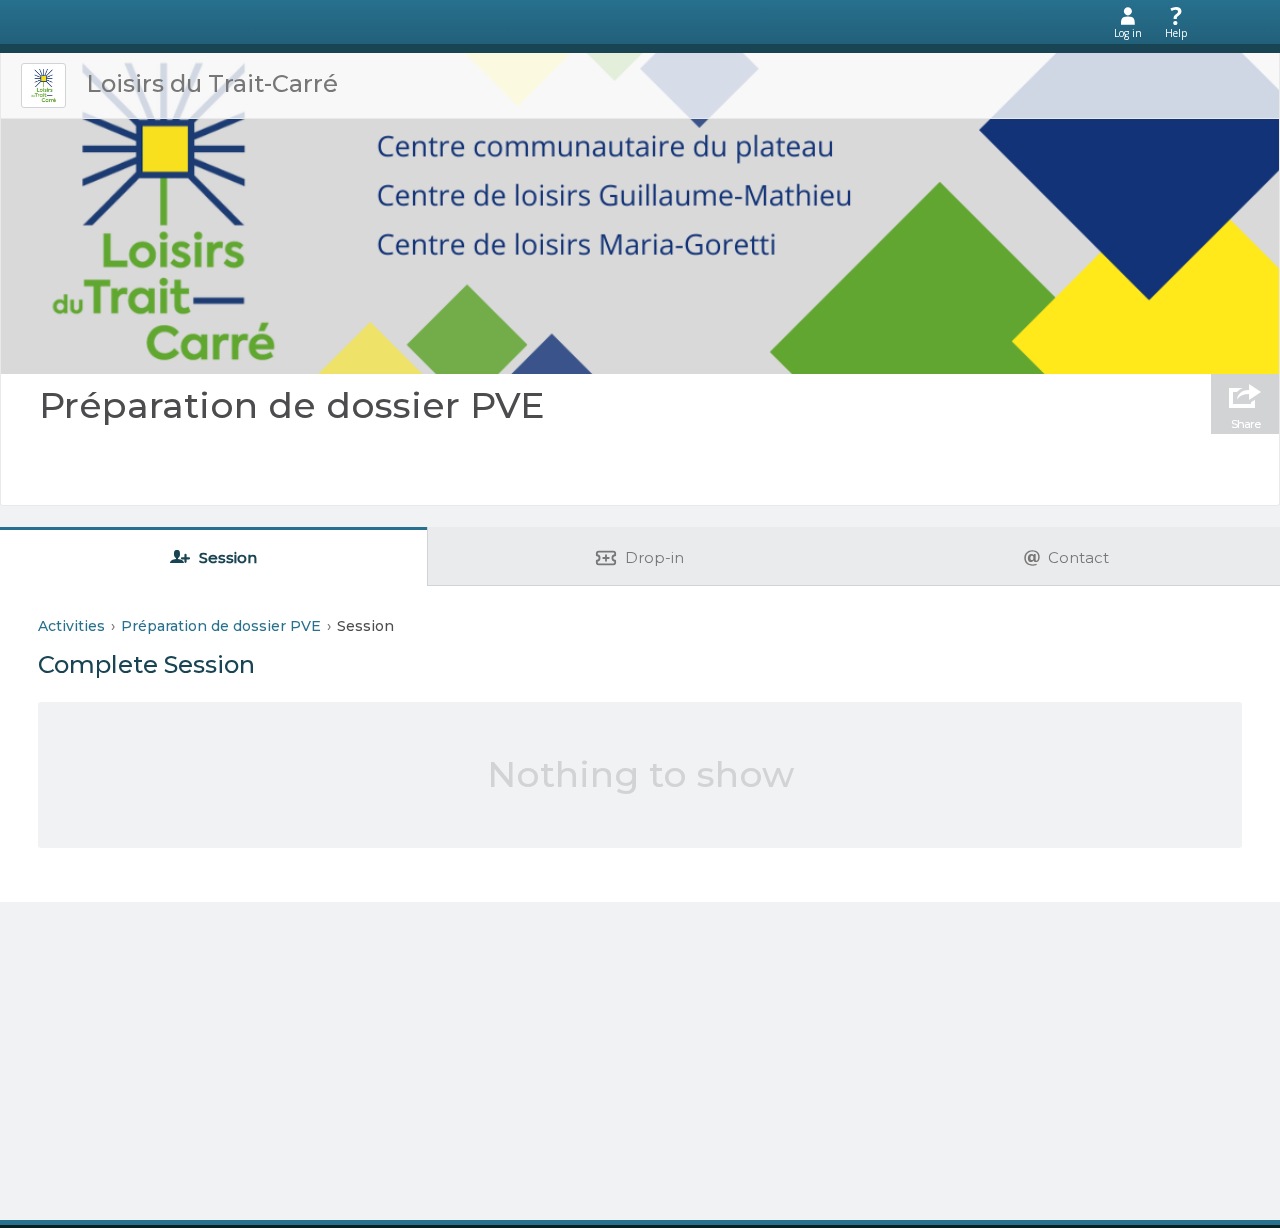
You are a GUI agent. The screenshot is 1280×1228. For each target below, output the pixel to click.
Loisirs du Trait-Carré (212, 83)
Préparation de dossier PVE (292, 405)
